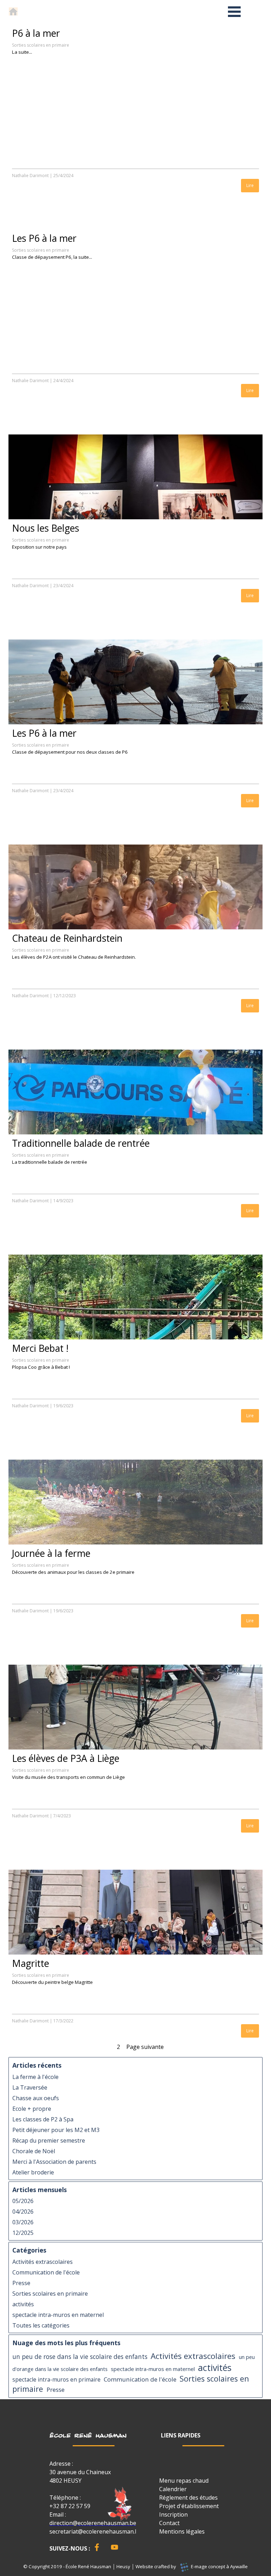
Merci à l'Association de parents (54, 2162)
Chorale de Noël (34, 2151)
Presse (21, 2283)
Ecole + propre (32, 2109)
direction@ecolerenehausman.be (93, 2523)
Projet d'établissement (189, 2506)
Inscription (173, 2514)
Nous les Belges (46, 528)
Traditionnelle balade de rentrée (81, 1143)
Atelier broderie (33, 2172)
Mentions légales (182, 2531)
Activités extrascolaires (43, 2262)
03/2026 (23, 2222)
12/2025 (23, 2233)
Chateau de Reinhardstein (67, 938)
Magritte (31, 1963)
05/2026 (23, 2201)
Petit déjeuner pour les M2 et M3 (56, 2130)
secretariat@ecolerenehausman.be (95, 2531)
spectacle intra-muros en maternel (58, 2315)
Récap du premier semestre (49, 2140)
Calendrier (173, 2489)
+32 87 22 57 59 (70, 2506)
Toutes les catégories (41, 2325)
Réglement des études (188, 2498)
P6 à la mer (36, 33)
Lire (250, 185)
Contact (169, 2523)
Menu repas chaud (184, 2481)
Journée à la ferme (51, 1553)
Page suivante (145, 2047)
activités (23, 2304)
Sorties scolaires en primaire (41, 45)
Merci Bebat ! (40, 1348)
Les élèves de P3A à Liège (66, 1758)
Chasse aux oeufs (36, 2098)
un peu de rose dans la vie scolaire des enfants (80, 2357)
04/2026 (23, 2212)
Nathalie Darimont (30, 176)
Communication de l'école (46, 2272)
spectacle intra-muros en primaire (56, 2380)
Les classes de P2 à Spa (43, 2119)
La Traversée (30, 2087)
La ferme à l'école (35, 2077)
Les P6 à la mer (44, 238)
